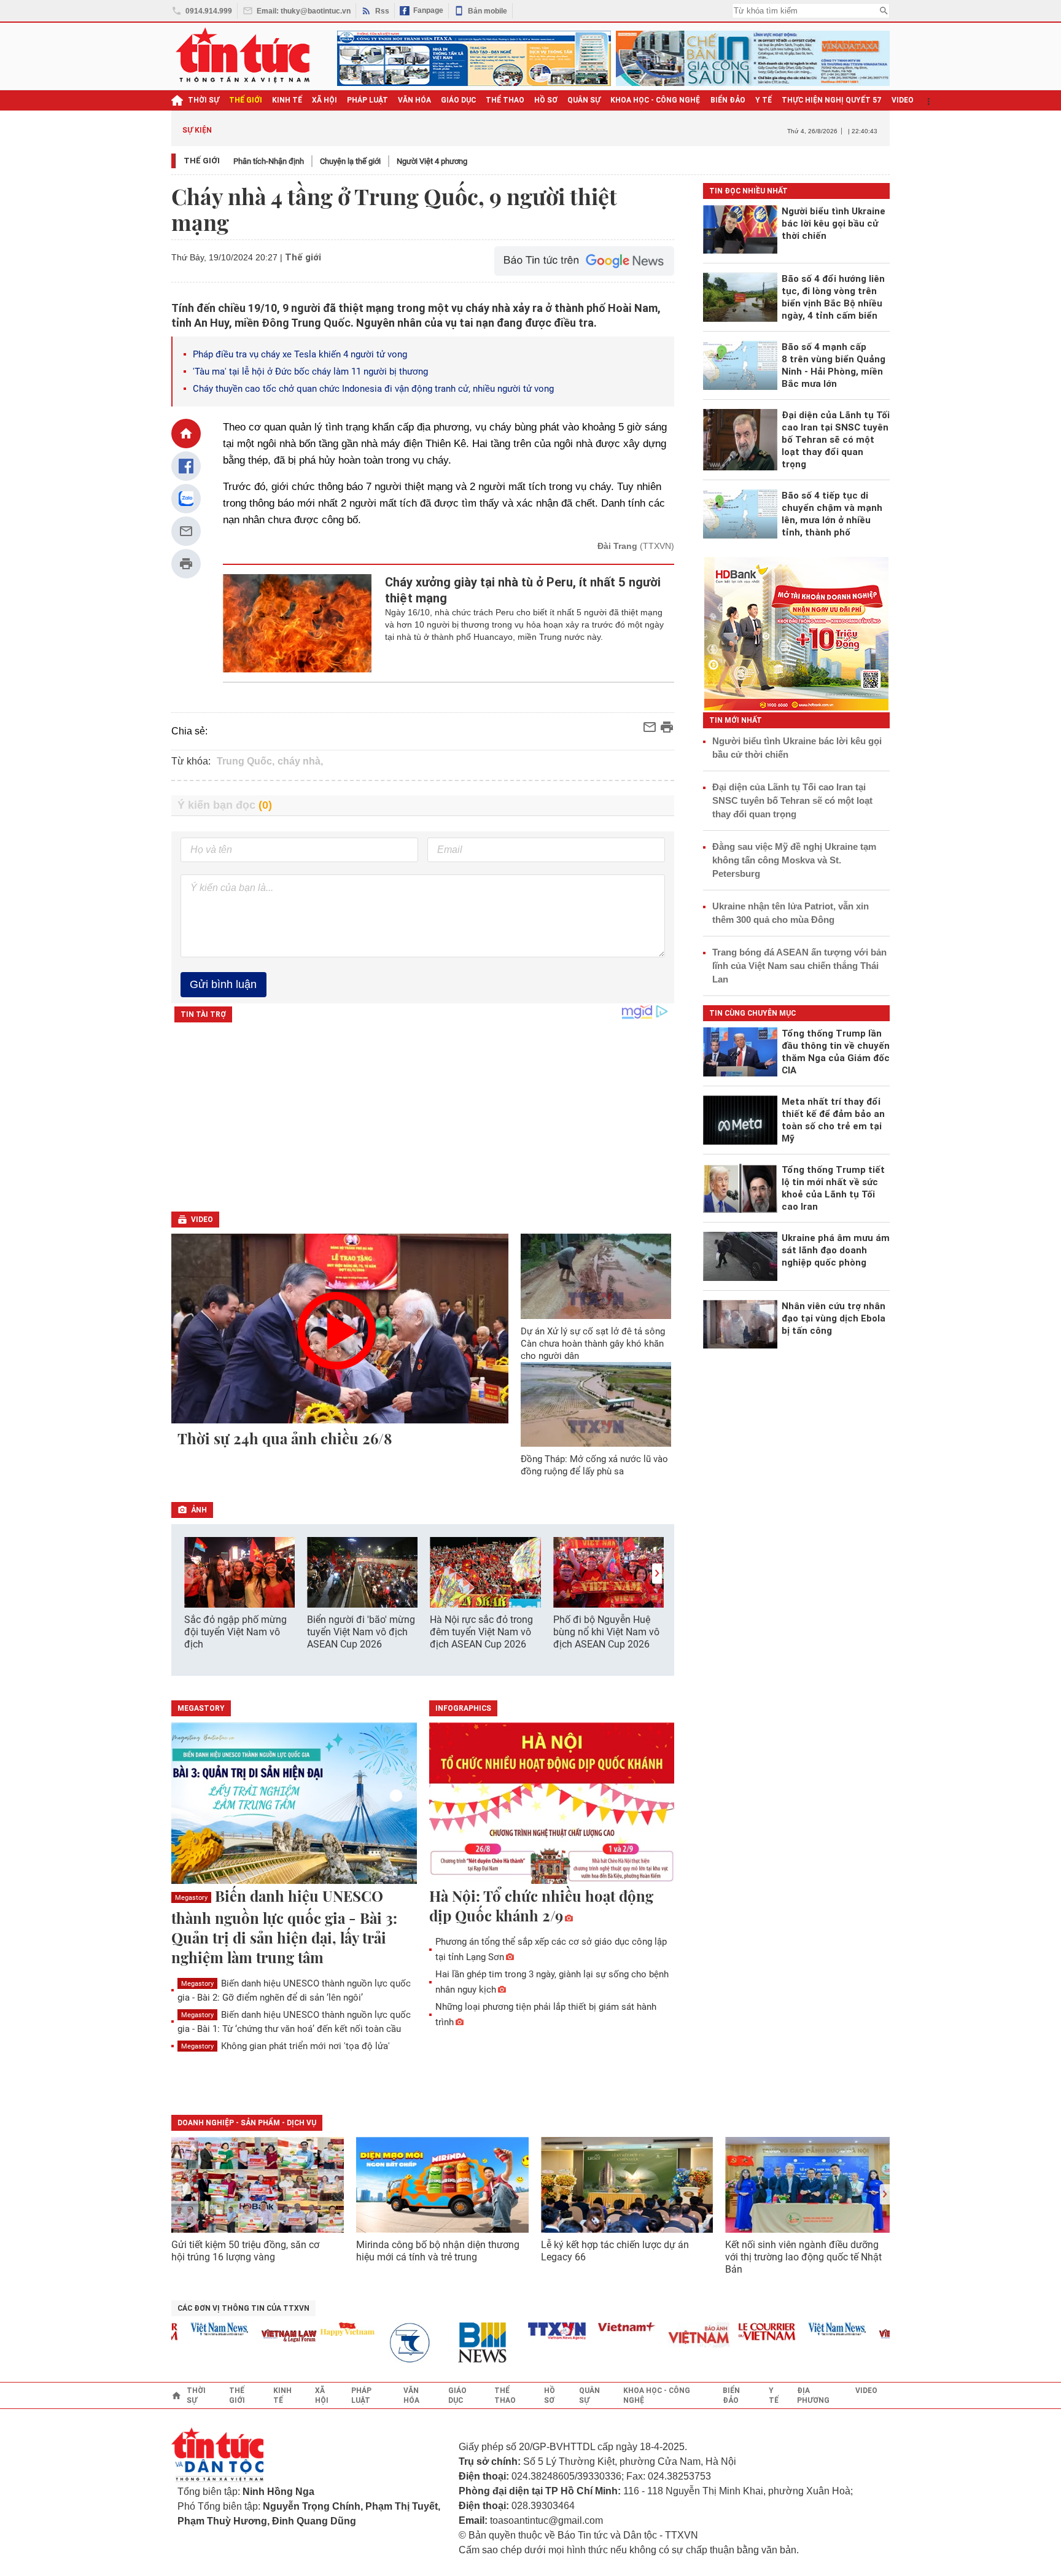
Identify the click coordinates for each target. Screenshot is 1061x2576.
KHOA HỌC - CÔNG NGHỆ (655, 100)
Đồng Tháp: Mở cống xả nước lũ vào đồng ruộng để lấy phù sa (594, 1465)
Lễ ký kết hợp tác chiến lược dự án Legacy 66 (615, 2251)
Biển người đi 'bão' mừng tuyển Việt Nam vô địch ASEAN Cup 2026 (361, 1632)
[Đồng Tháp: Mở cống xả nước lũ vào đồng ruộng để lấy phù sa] (596, 1404)
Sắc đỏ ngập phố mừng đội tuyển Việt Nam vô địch (235, 1632)
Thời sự (204, 100)
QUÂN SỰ (584, 100)
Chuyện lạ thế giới (350, 161)
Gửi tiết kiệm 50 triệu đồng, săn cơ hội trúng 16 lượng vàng (245, 2251)
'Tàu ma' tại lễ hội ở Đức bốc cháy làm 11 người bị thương (310, 372)
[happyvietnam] (314, 2329)
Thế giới (202, 161)
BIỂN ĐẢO (728, 100)
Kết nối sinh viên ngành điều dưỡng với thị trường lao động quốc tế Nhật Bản (803, 2257)
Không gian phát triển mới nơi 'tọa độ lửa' (286, 2046)
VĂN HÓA (414, 100)
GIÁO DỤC (458, 100)
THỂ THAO (505, 100)
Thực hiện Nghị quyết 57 (832, 100)
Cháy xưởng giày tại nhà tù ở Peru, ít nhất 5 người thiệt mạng (523, 590)
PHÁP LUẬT (367, 100)
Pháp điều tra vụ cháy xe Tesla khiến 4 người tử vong (300, 354)
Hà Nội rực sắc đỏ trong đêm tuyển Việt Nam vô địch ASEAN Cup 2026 (481, 1632)
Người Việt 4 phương (432, 161)
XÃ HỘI (325, 100)
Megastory (191, 1898)
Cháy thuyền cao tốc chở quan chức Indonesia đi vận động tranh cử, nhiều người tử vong (373, 389)
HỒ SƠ (546, 100)
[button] (657, 1574)
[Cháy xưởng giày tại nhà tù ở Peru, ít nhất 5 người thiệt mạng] (297, 623)
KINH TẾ (287, 100)
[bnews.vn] (454, 2343)
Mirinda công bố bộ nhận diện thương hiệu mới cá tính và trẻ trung (438, 2251)
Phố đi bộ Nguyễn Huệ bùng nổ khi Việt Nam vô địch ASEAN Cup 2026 (606, 1632)
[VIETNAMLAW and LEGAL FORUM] (257, 2337)
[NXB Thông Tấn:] (384, 2343)
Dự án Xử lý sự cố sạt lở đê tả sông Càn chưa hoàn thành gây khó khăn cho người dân (593, 1344)
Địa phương (813, 2395)
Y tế (764, 100)
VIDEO (903, 100)
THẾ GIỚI (246, 100)
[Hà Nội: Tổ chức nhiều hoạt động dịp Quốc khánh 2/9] (552, 1804)
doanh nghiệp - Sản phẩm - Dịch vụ (247, 2123)
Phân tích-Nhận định (269, 161)
